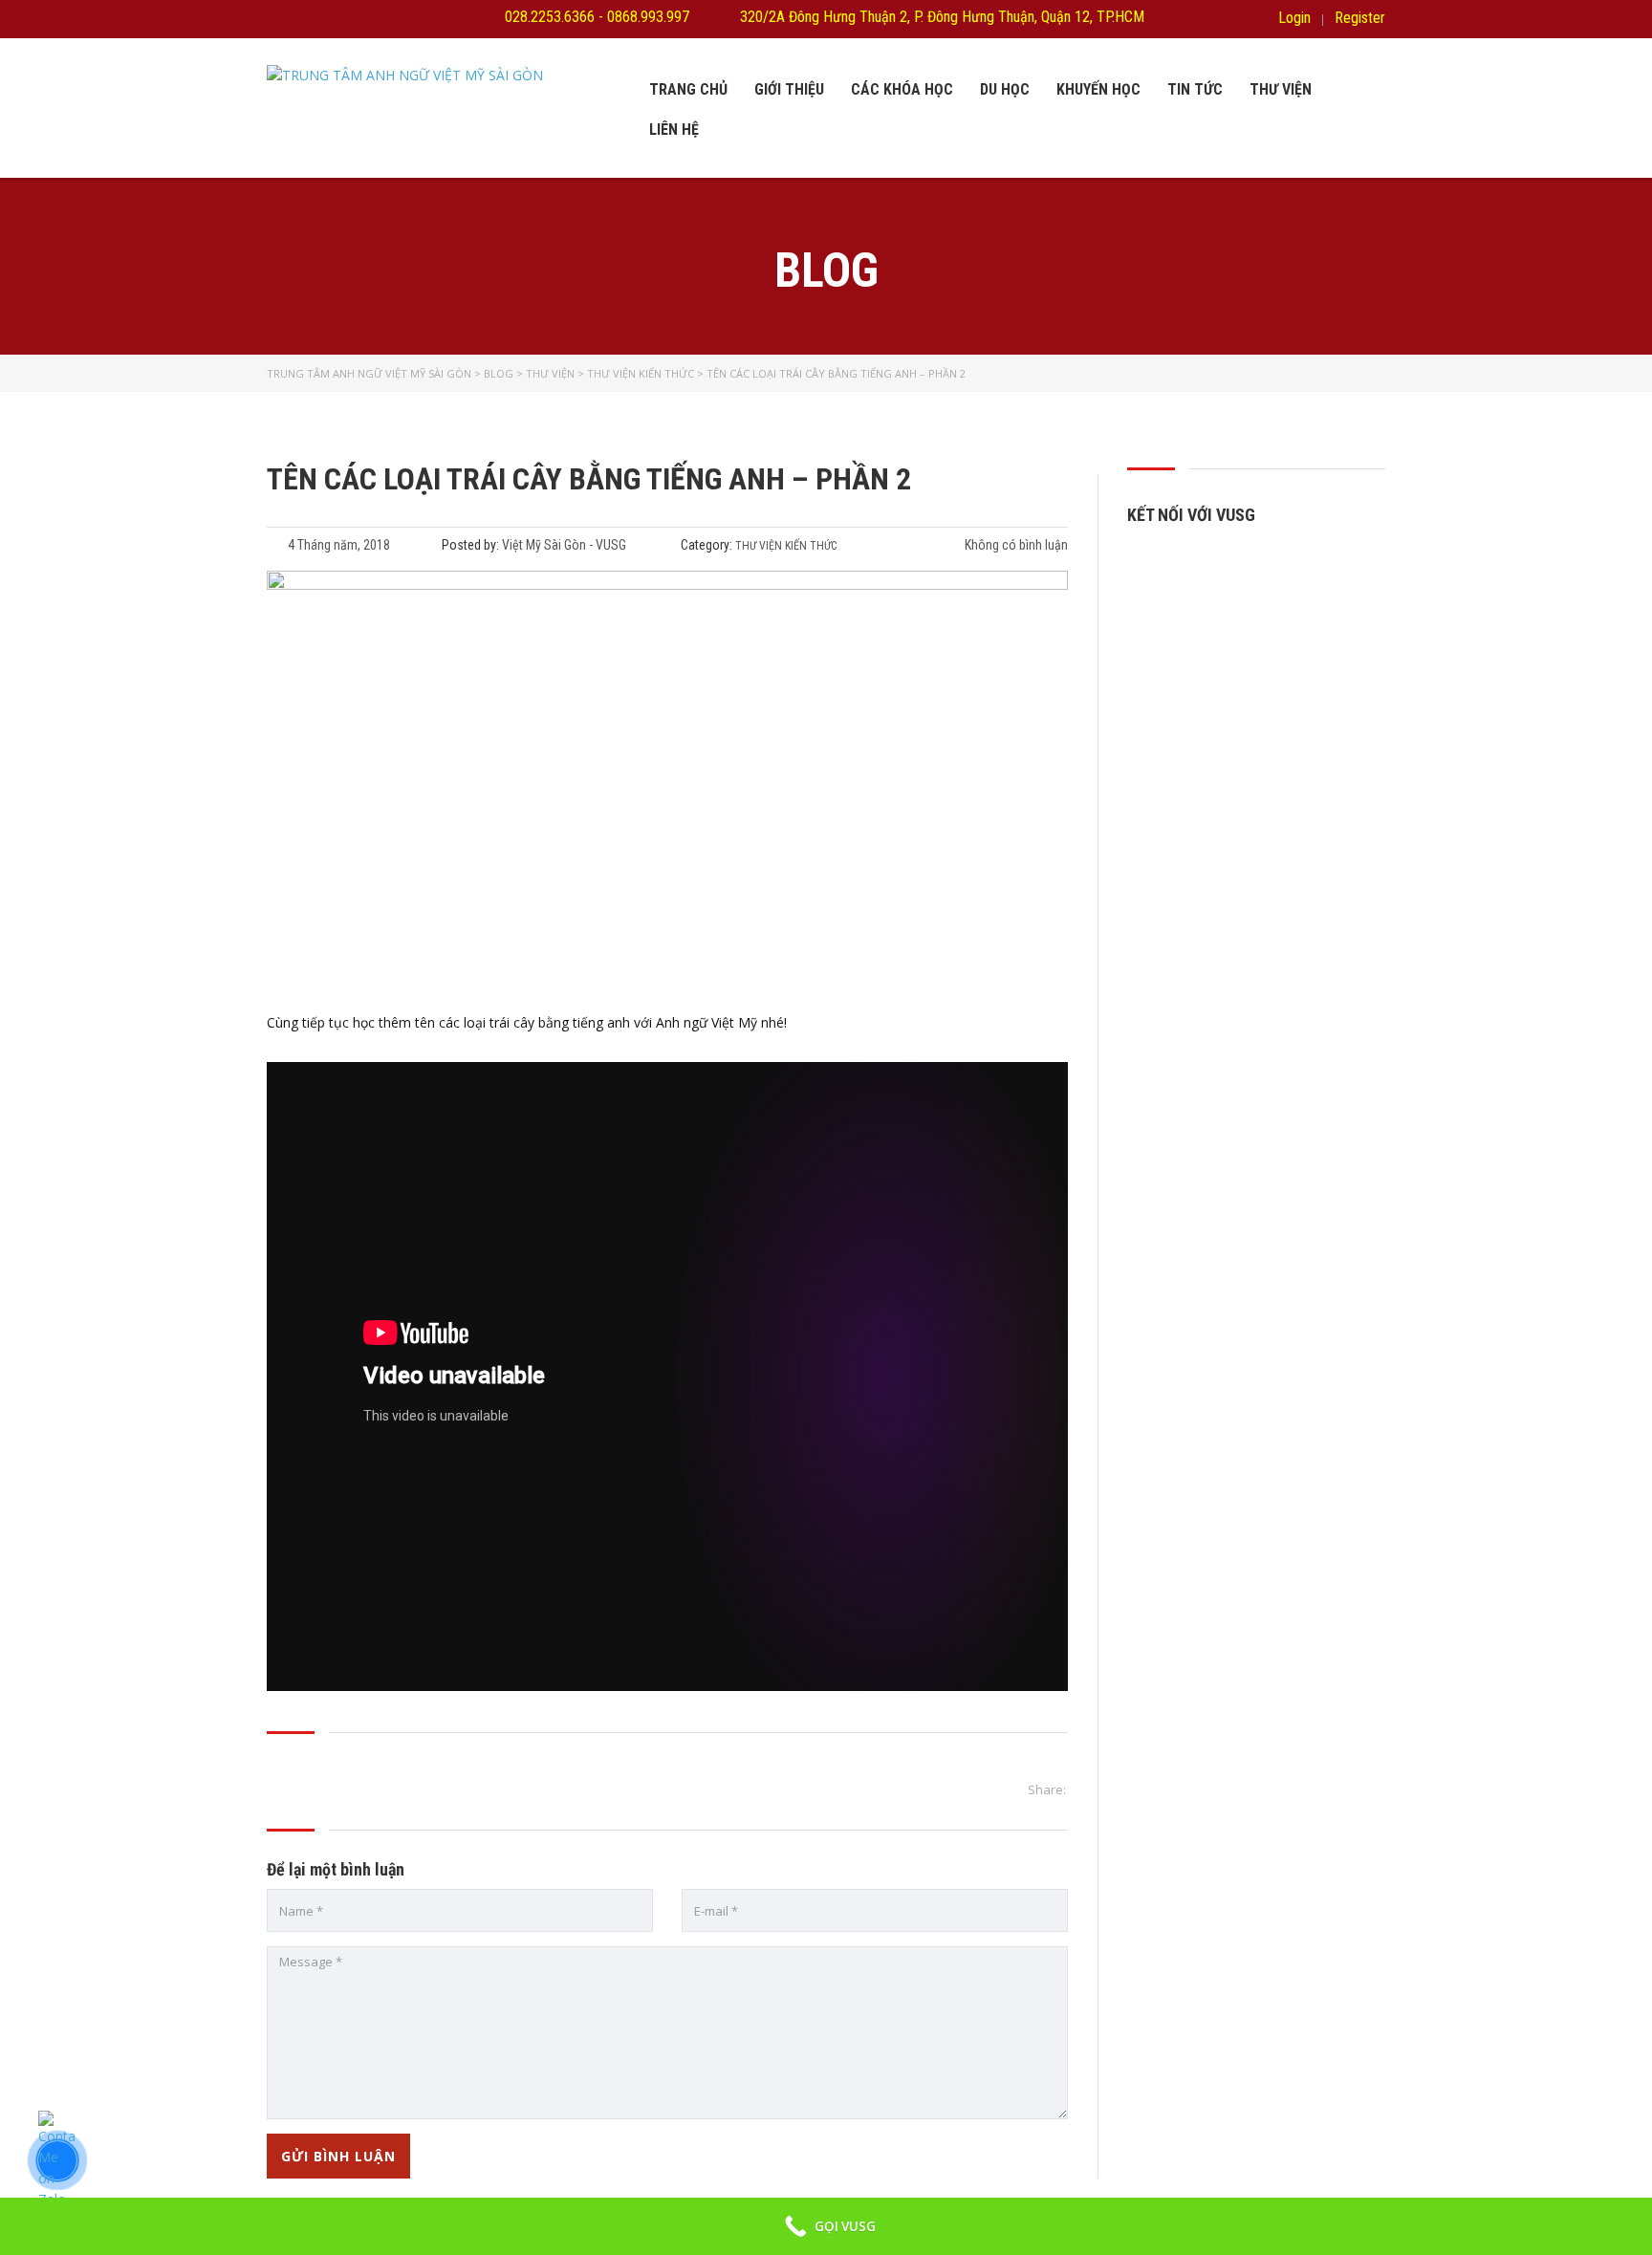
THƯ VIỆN (1281, 89)
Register (1360, 18)
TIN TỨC (1195, 89)
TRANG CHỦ (688, 89)
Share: (1047, 1789)
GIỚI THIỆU (789, 89)
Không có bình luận (1015, 545)
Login (1294, 18)
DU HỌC (1005, 89)
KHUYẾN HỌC (1098, 89)
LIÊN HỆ (674, 130)
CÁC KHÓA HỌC (902, 89)
